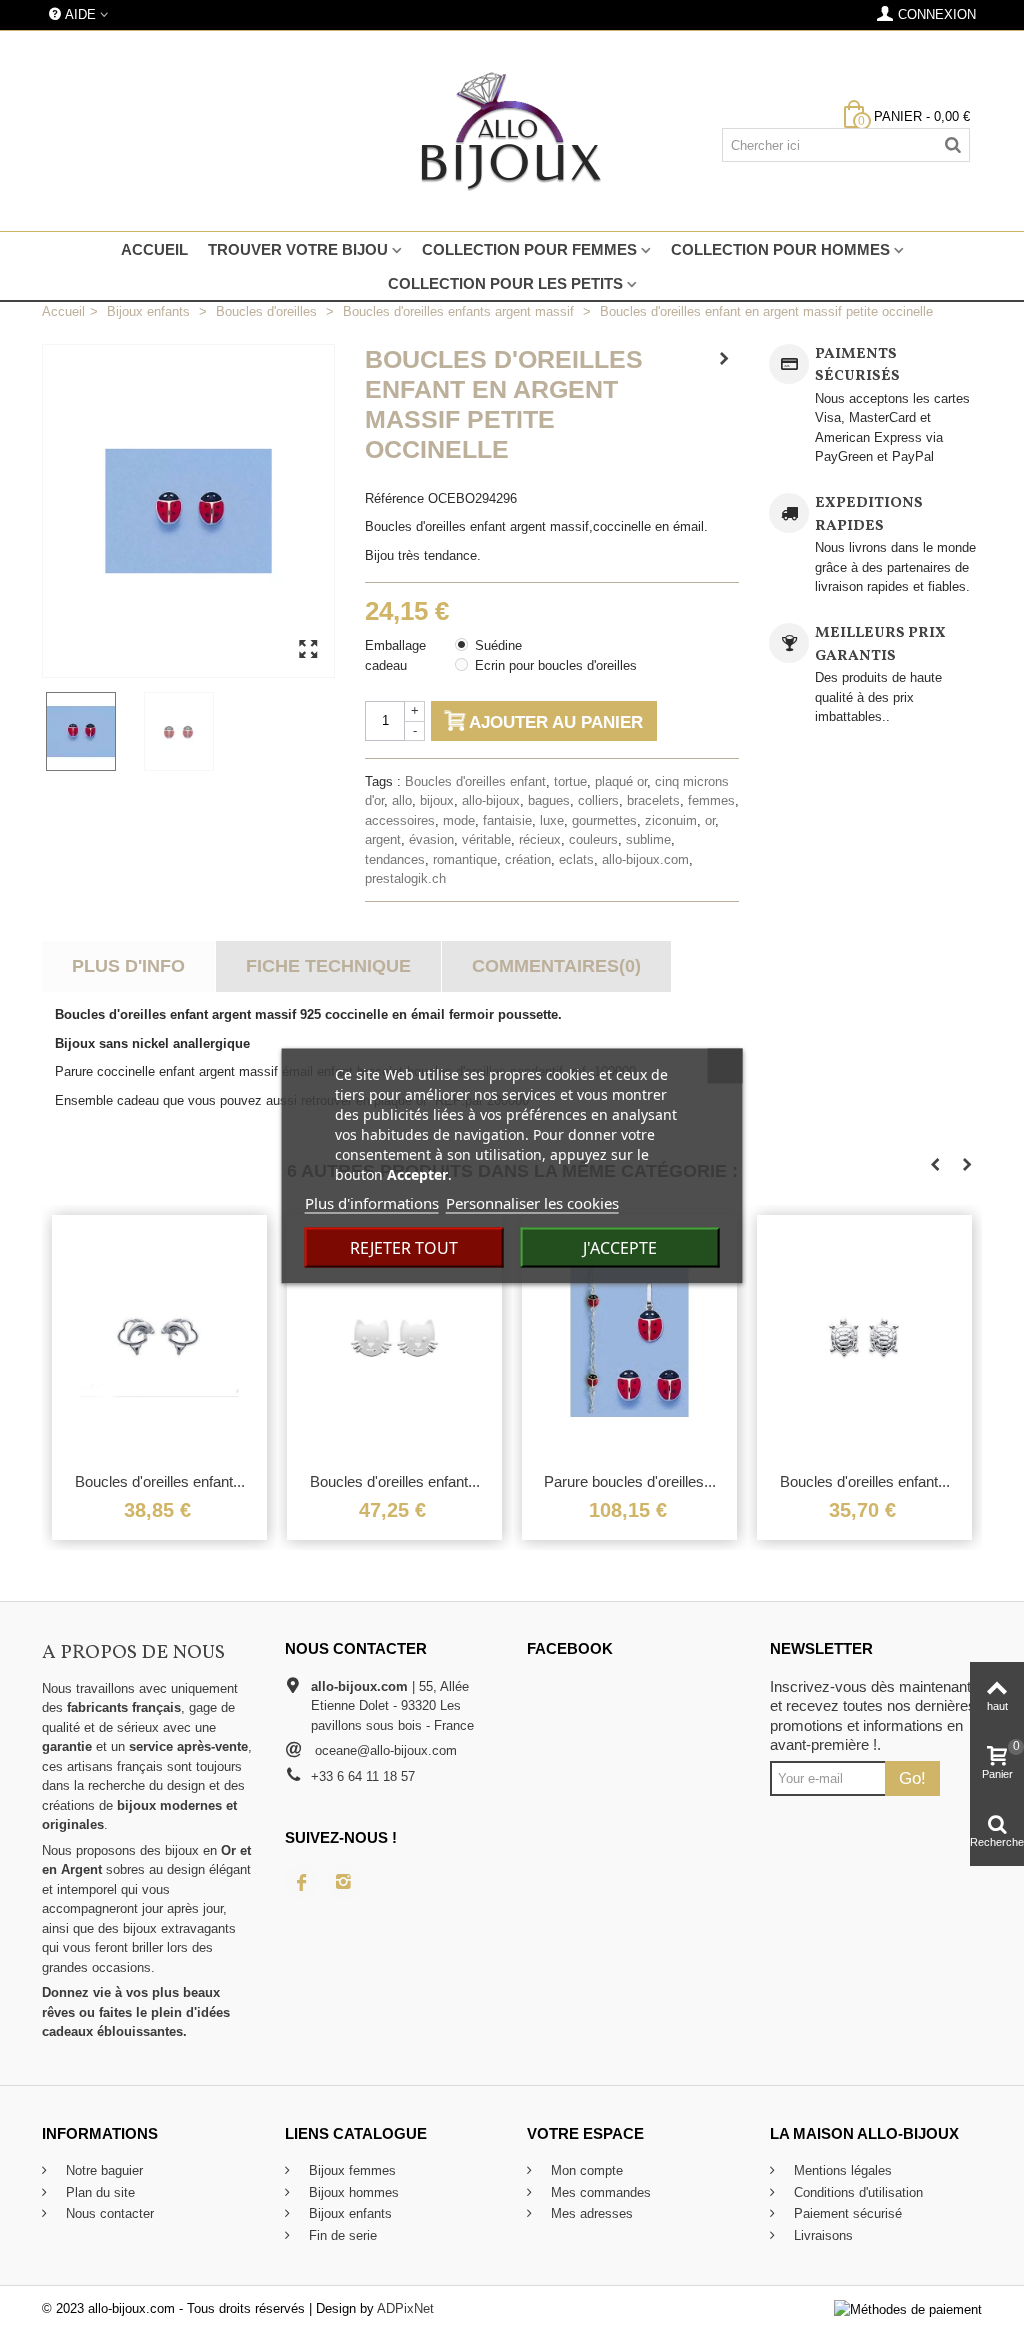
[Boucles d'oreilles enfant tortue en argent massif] (864, 1338)
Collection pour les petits (505, 283)
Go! (912, 1778)
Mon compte (585, 2170)
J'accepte (620, 1248)
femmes (711, 800)
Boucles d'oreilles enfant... (160, 1481)
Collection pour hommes (780, 249)
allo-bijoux (491, 800)
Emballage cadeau (395, 655)
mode (459, 820)
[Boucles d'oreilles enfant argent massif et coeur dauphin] (159, 1338)
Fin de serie (341, 2235)
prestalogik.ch (405, 878)
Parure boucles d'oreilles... (630, 1481)
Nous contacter (108, 2213)
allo (402, 800)
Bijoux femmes (350, 2170)
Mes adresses (590, 2213)
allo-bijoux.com (645, 859)
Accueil (154, 249)
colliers (598, 800)
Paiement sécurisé (846, 2213)
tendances (395, 859)
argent (383, 839)
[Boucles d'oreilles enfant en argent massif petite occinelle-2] (189, 731)
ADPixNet (405, 2308)
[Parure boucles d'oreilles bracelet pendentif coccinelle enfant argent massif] (629, 1338)
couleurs (593, 839)
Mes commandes (599, 2192)
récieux (540, 839)
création (528, 859)
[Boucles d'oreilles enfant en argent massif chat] (394, 1338)
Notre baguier (102, 2170)
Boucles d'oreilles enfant (475, 781)
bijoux (437, 800)
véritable (486, 839)
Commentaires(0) (556, 966)
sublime (648, 839)
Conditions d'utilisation (856, 2192)
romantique (465, 859)
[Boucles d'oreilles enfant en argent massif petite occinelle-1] (91, 731)
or (710, 820)
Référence (394, 498)
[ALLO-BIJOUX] (511, 131)
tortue (570, 781)
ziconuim (671, 820)
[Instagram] (344, 1882)
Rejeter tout (404, 1248)
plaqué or (621, 781)
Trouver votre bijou (298, 249)
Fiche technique (328, 966)
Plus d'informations (372, 1203)
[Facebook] (302, 1882)
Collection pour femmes (529, 249)
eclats (576, 859)
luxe (552, 820)
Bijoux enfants (348, 2213)
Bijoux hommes (352, 2192)
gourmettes (604, 820)
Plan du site (98, 2192)
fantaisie (507, 820)
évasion (431, 839)
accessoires (400, 820)
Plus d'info (128, 966)
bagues (549, 800)
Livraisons (821, 2235)
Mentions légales (841, 2170)
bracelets (653, 800)
